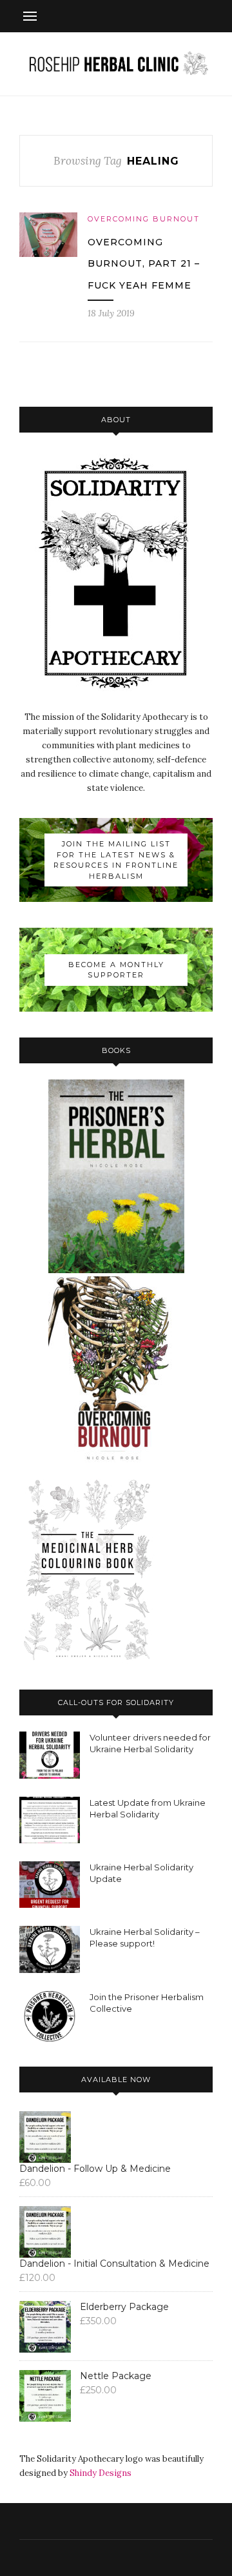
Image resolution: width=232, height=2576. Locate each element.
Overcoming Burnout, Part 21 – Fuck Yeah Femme (144, 264)
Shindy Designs (101, 2473)
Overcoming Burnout (144, 219)
